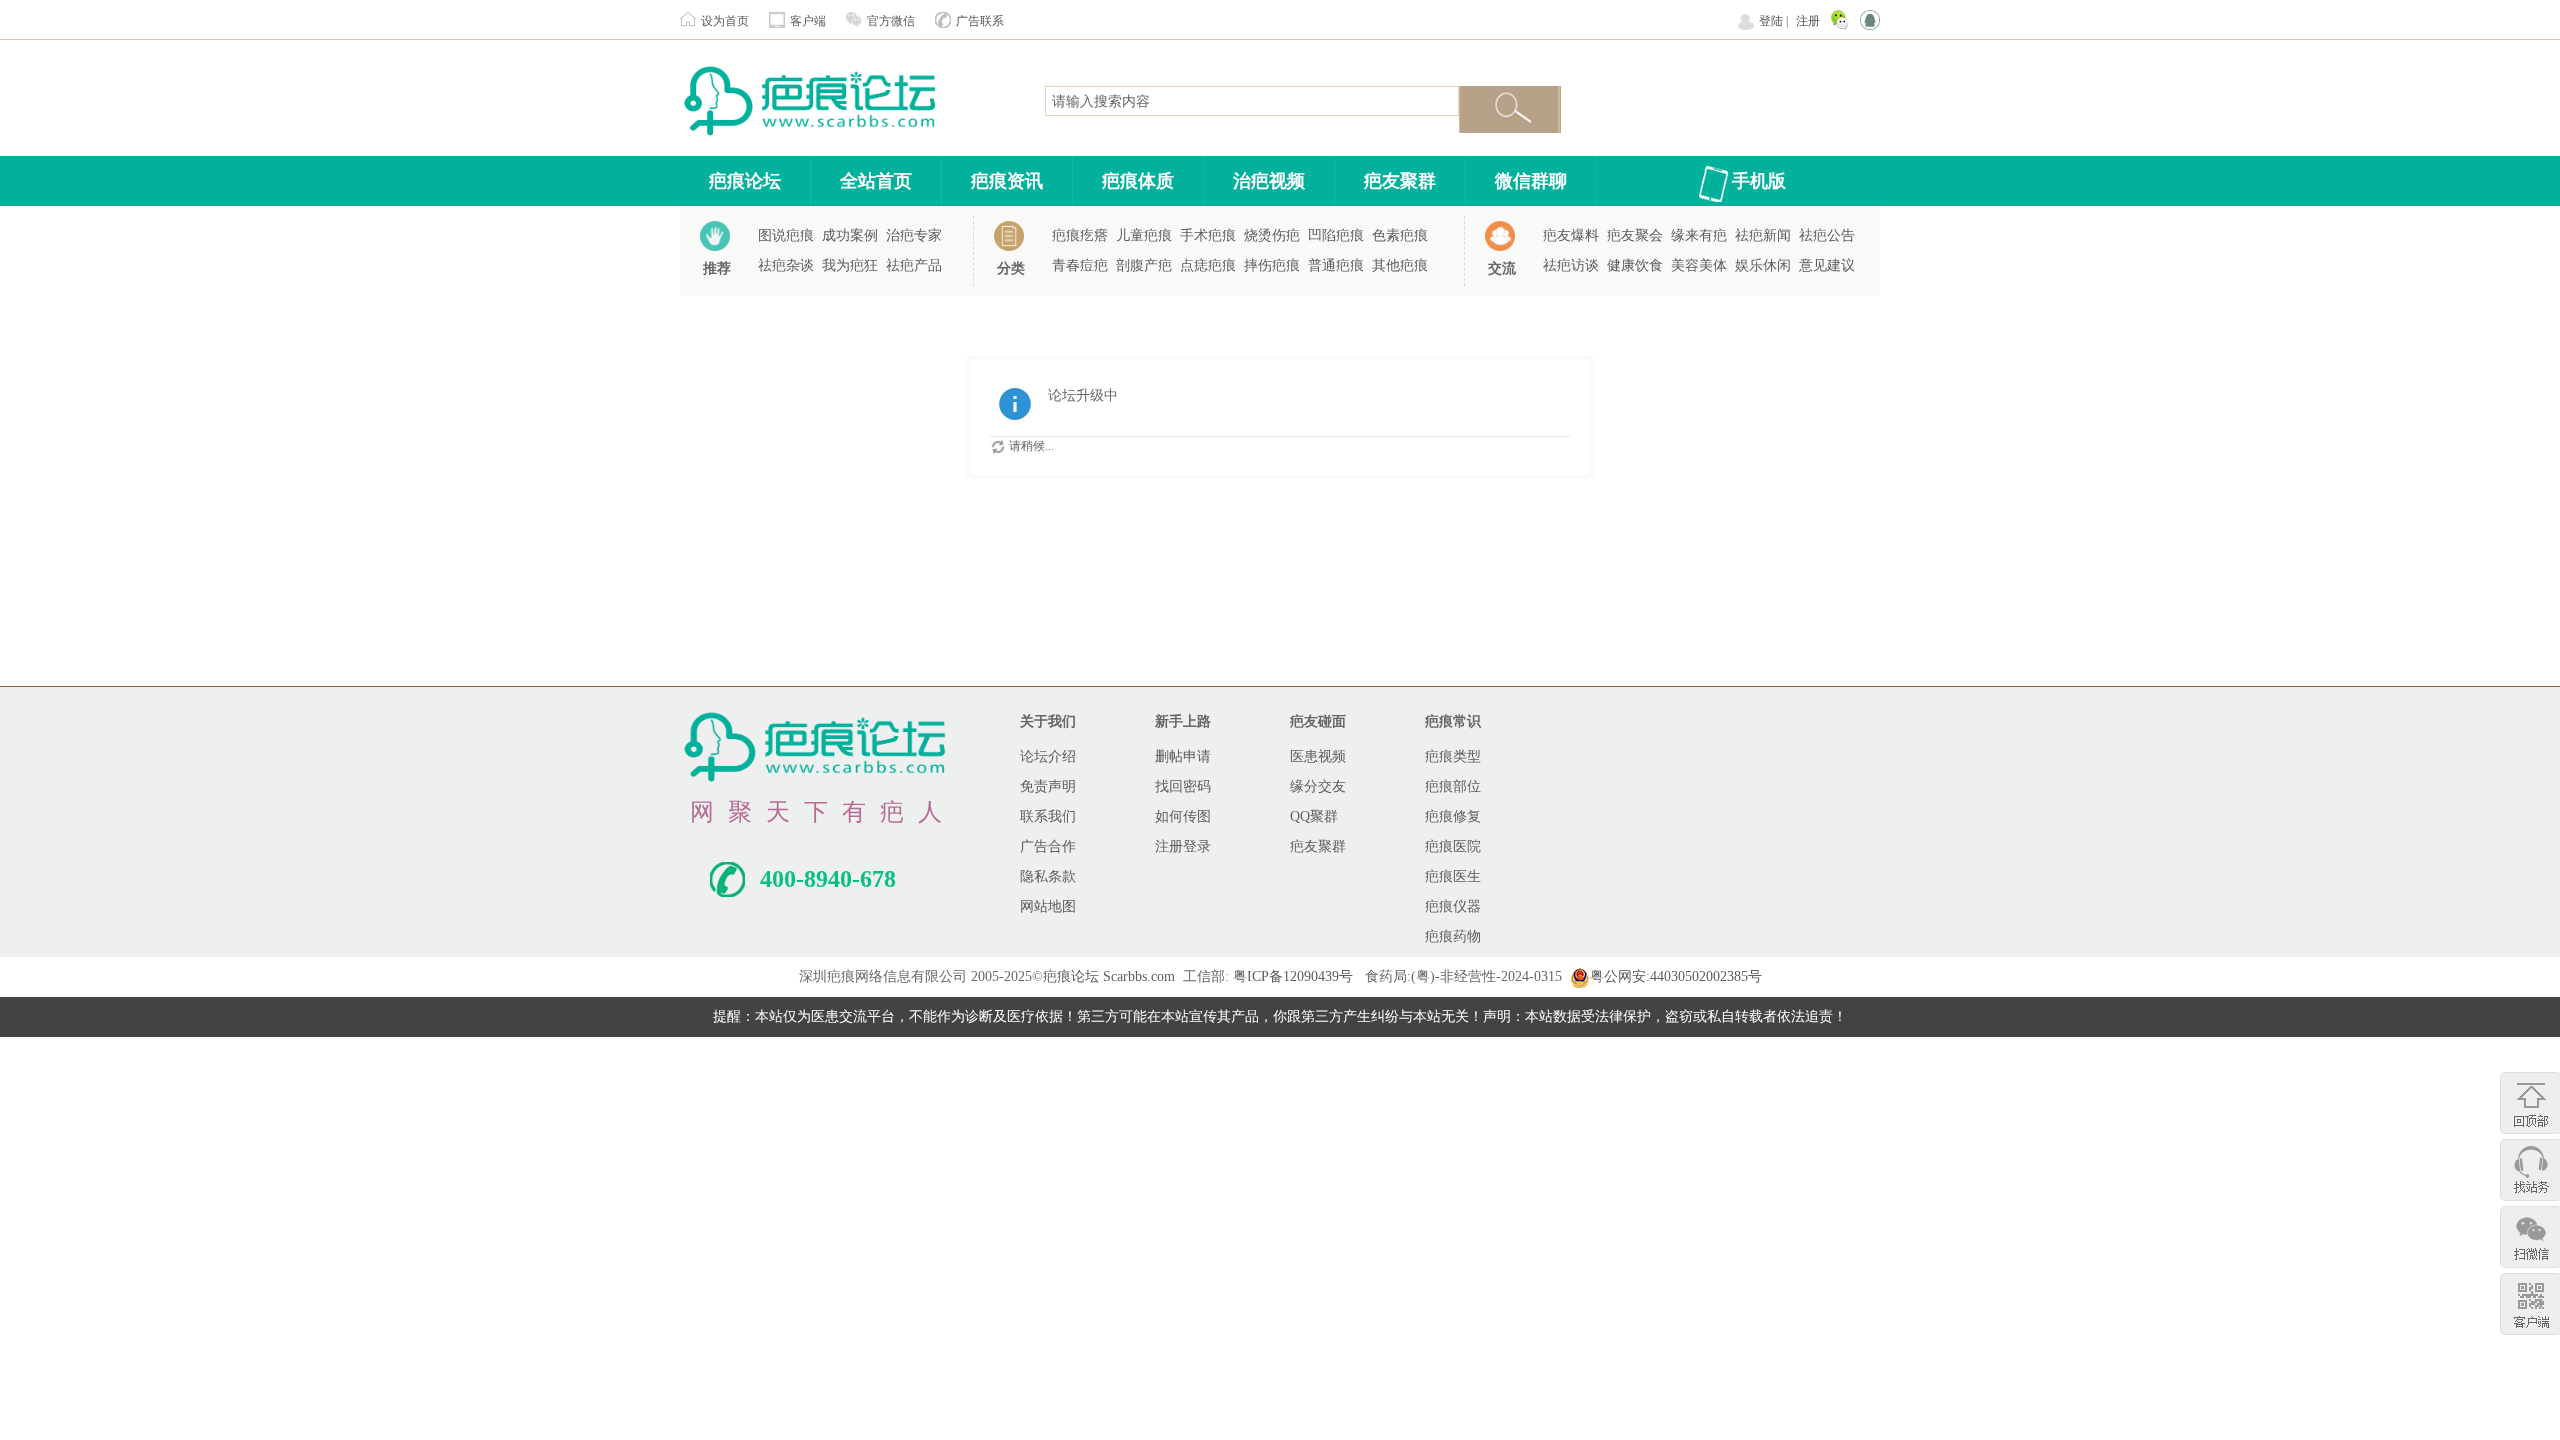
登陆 (1771, 21)
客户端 (808, 21)
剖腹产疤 (1144, 265)
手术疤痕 (1208, 235)
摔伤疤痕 (1272, 265)
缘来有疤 (1699, 235)
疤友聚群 (1400, 181)
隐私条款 (1048, 876)
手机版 (1759, 181)
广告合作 (1048, 846)
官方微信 (891, 21)
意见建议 (1827, 265)
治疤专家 (914, 235)
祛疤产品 (914, 265)
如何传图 (1183, 816)
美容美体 (1699, 265)
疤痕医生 (1453, 876)
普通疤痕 (1336, 265)
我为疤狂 (850, 265)
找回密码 (1183, 786)
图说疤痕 (786, 235)
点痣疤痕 (1208, 265)
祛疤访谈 (1571, 265)
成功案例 (850, 235)
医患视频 (1318, 756)
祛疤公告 (1827, 235)
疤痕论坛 (745, 181)
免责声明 (1048, 786)
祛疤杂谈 (786, 265)
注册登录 (1183, 846)
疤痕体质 (1138, 181)
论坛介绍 (1048, 756)
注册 (1808, 21)
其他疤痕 (1400, 265)
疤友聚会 (1635, 235)
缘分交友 (1318, 786)
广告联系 (980, 21)
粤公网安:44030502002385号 (1676, 976)
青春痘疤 (1080, 265)
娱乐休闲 (1763, 265)
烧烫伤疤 (1272, 235)
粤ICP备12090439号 (1293, 976)
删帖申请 (1183, 756)
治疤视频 (1269, 181)
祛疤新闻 (1763, 235)
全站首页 (876, 181)
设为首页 (725, 21)
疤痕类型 (1453, 756)
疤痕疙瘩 (1080, 235)
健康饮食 (1635, 265)
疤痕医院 (1453, 846)
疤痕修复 (1453, 816)
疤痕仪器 (1453, 906)
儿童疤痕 (1144, 235)
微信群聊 (1531, 181)
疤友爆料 (1571, 235)
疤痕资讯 (1007, 181)
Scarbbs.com (1139, 976)
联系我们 (1048, 816)
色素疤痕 (1400, 235)
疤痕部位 (1453, 786)
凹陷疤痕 (1336, 235)
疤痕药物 (1453, 936)
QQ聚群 (1314, 816)
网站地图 (1048, 906)
